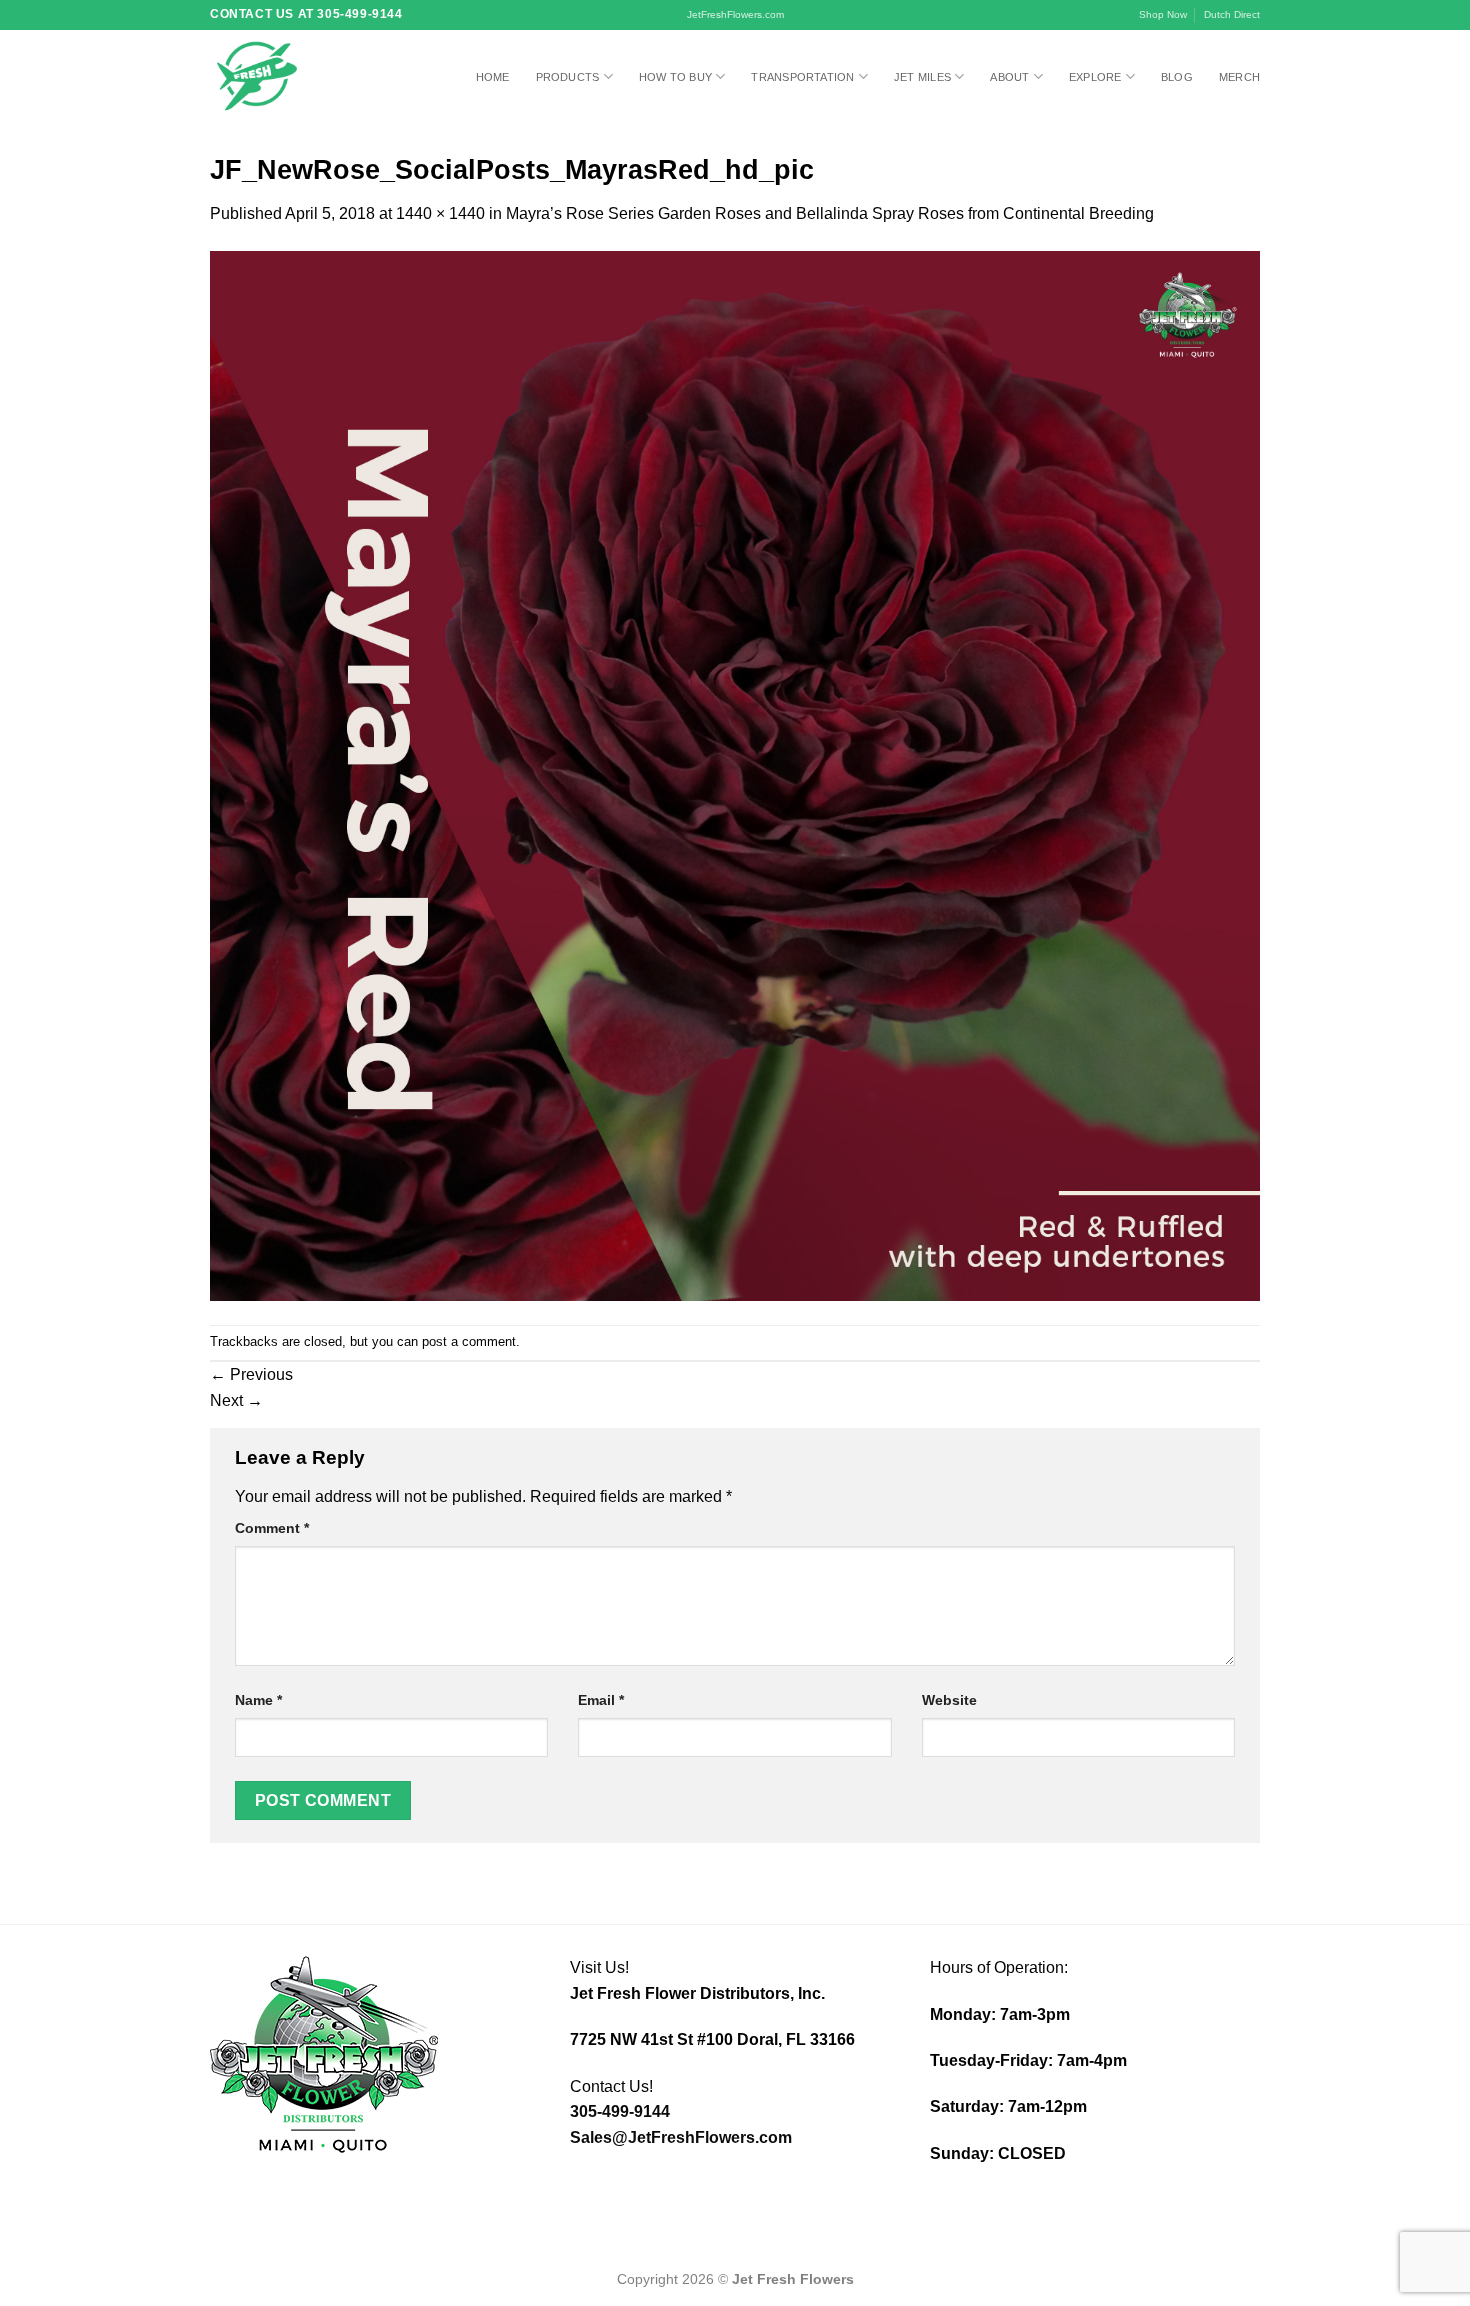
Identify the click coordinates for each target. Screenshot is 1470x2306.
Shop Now (1163, 14)
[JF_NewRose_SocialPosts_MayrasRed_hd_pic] (735, 774)
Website (949, 1700)
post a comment (469, 1341)
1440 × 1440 (440, 213)
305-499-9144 (620, 2111)
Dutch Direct (1232, 14)
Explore (1095, 77)
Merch (1239, 77)
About (1009, 77)
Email (601, 1700)
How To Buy (675, 77)
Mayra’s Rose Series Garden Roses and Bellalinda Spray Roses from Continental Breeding (830, 213)
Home (493, 77)
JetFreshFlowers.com (735, 14)
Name (258, 1700)
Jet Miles (922, 77)
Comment (272, 1528)
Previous (251, 1374)
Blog (1177, 77)
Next (236, 1400)
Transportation (802, 77)
